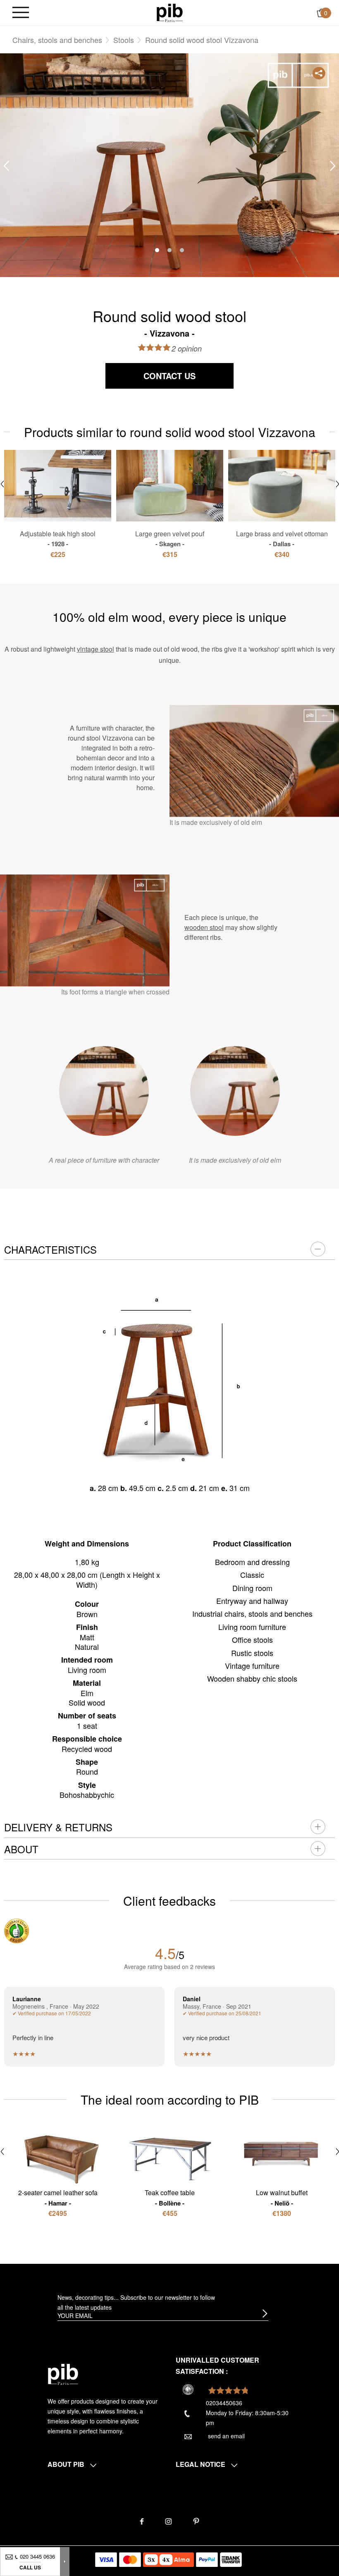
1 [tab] (157, 250)
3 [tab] (182, 250)
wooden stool (204, 927)
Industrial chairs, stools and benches (252, 1613)
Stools (124, 40)
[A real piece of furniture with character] (104, 1091)
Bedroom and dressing (252, 1562)
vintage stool (95, 649)
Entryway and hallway (252, 1601)
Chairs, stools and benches (57, 40)
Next (333, 166)
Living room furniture (252, 1627)
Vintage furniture (252, 1666)
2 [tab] (169, 250)
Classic (252, 1575)
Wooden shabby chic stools (252, 1678)
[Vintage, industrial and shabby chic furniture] (170, 12)
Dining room (252, 1588)
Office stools (252, 1639)
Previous (6, 166)
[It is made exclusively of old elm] (235, 1091)
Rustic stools (252, 1653)
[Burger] (21, 13)
